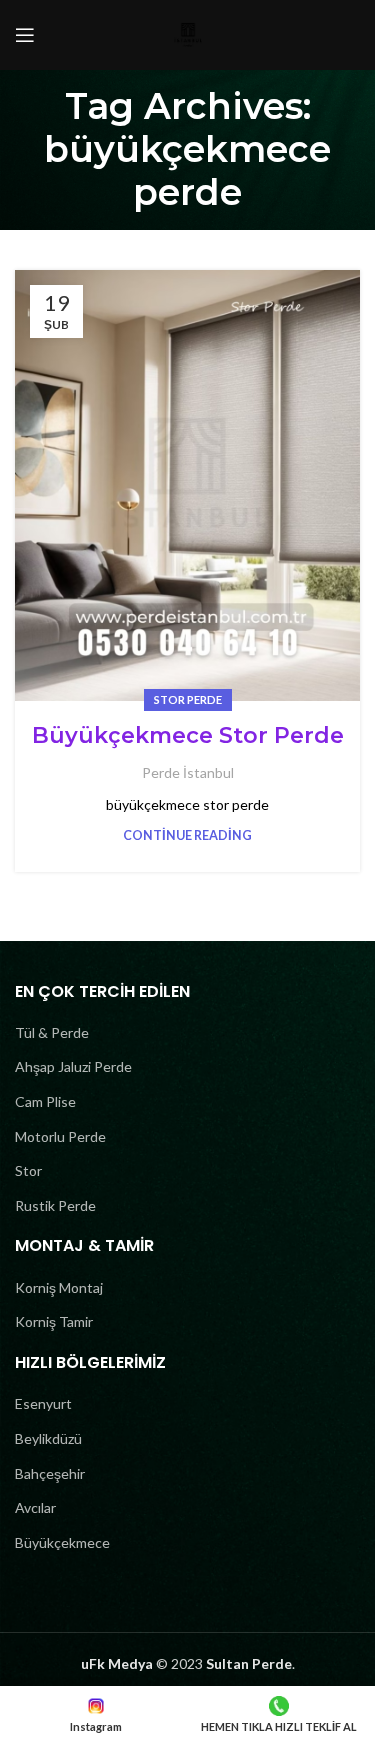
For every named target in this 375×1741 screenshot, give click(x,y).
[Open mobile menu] (25, 35)
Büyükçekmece (62, 1542)
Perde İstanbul (188, 772)
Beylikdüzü (48, 1438)
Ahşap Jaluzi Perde (73, 1066)
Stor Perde (188, 699)
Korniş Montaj (59, 1287)
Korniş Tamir (54, 1321)
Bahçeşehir (50, 1473)
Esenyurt (43, 1403)
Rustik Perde (55, 1205)
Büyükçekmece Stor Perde (188, 735)
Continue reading (187, 835)
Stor (28, 1170)
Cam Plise (45, 1101)
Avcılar (35, 1507)
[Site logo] (188, 33)
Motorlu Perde (60, 1136)
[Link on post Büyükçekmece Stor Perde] (187, 485)
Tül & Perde (52, 1032)
